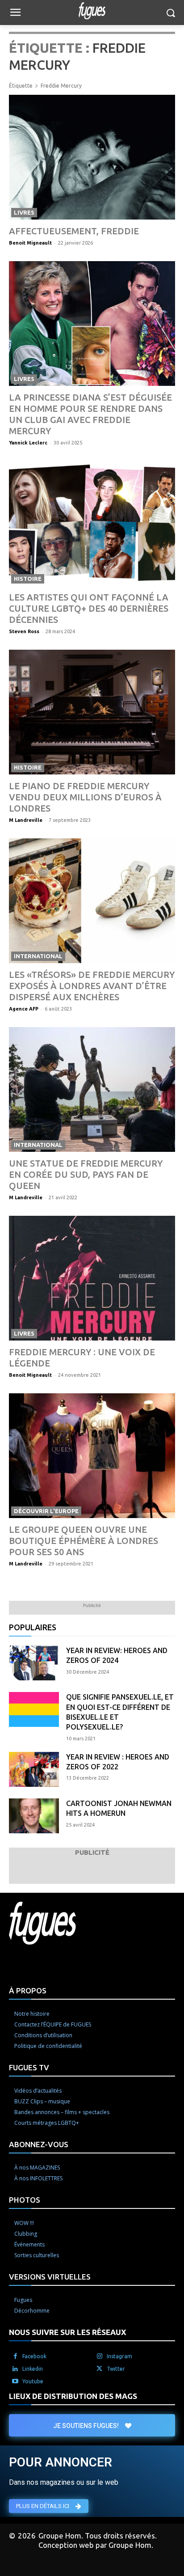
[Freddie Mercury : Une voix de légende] (92, 1278)
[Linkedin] (15, 2369)
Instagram (119, 2356)
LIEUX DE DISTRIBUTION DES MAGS (73, 2396)
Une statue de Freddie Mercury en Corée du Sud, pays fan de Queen (86, 1174)
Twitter (116, 2369)
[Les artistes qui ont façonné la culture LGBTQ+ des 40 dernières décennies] (92, 523)
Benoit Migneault (30, 243)
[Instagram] (100, 2356)
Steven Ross (24, 631)
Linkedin (33, 2369)
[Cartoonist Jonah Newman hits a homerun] (34, 1816)
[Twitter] (100, 2369)
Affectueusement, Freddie (74, 231)
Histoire (28, 579)
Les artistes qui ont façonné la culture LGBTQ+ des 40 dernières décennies (89, 608)
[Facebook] (15, 2356)
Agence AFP (24, 1009)
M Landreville (26, 820)
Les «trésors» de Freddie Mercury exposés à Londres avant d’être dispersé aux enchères (92, 986)
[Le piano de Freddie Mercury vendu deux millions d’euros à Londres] (92, 712)
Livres (24, 212)
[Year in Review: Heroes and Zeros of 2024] (34, 1663)
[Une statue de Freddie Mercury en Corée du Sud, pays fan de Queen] (92, 1089)
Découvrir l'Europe (46, 1511)
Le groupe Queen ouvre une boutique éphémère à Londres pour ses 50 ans (84, 1541)
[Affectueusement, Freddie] (92, 157)
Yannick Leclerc (28, 443)
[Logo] (92, 11)
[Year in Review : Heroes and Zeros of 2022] (34, 1769)
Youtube (33, 2381)
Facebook (34, 2356)
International (38, 956)
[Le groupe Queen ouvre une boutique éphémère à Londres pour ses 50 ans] (92, 1456)
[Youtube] (15, 2381)
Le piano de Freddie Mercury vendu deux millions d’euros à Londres (85, 797)
